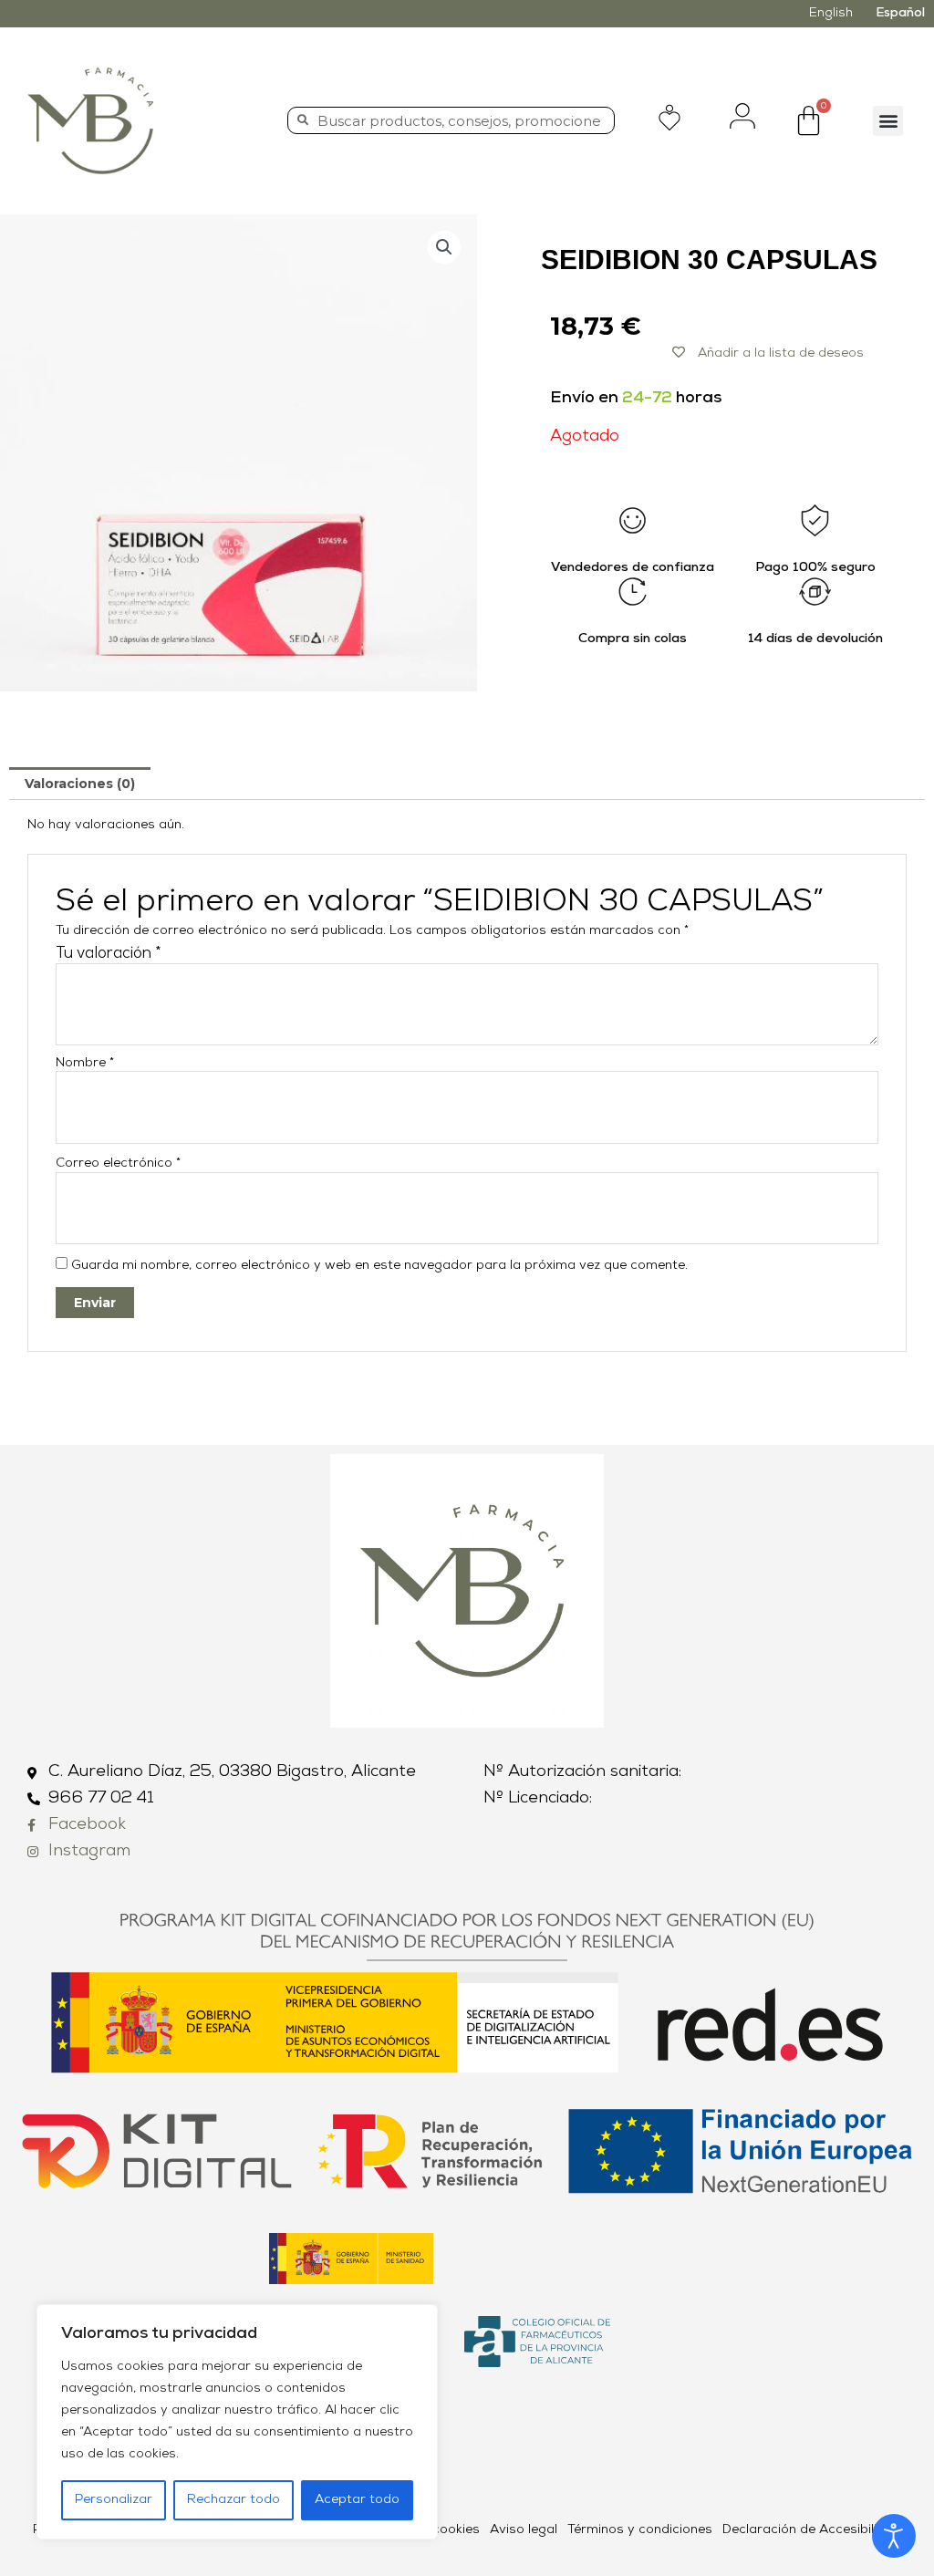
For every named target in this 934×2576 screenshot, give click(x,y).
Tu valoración (109, 954)
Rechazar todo (233, 2500)
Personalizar (114, 2500)
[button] (888, 121)
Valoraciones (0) (80, 784)
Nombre (85, 1063)
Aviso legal (524, 2530)
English (831, 13)
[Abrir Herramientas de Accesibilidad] (894, 2536)
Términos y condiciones (640, 2530)
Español (900, 13)
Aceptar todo (357, 2500)
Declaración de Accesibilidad (812, 2530)
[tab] (80, 784)
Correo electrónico (118, 1163)
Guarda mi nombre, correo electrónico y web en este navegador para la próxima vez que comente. (379, 1266)
